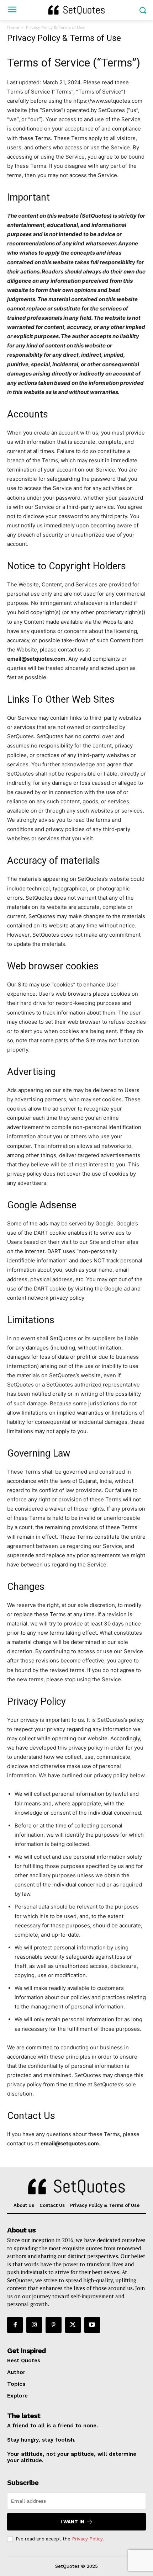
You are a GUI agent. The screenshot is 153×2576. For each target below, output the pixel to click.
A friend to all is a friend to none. (52, 2426)
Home (13, 27)
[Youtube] (92, 2325)
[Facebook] (15, 2325)
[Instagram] (34, 2325)
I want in (72, 2522)
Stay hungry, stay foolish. (41, 2440)
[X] (73, 2325)
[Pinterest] (53, 2325)
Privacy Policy (87, 2539)
